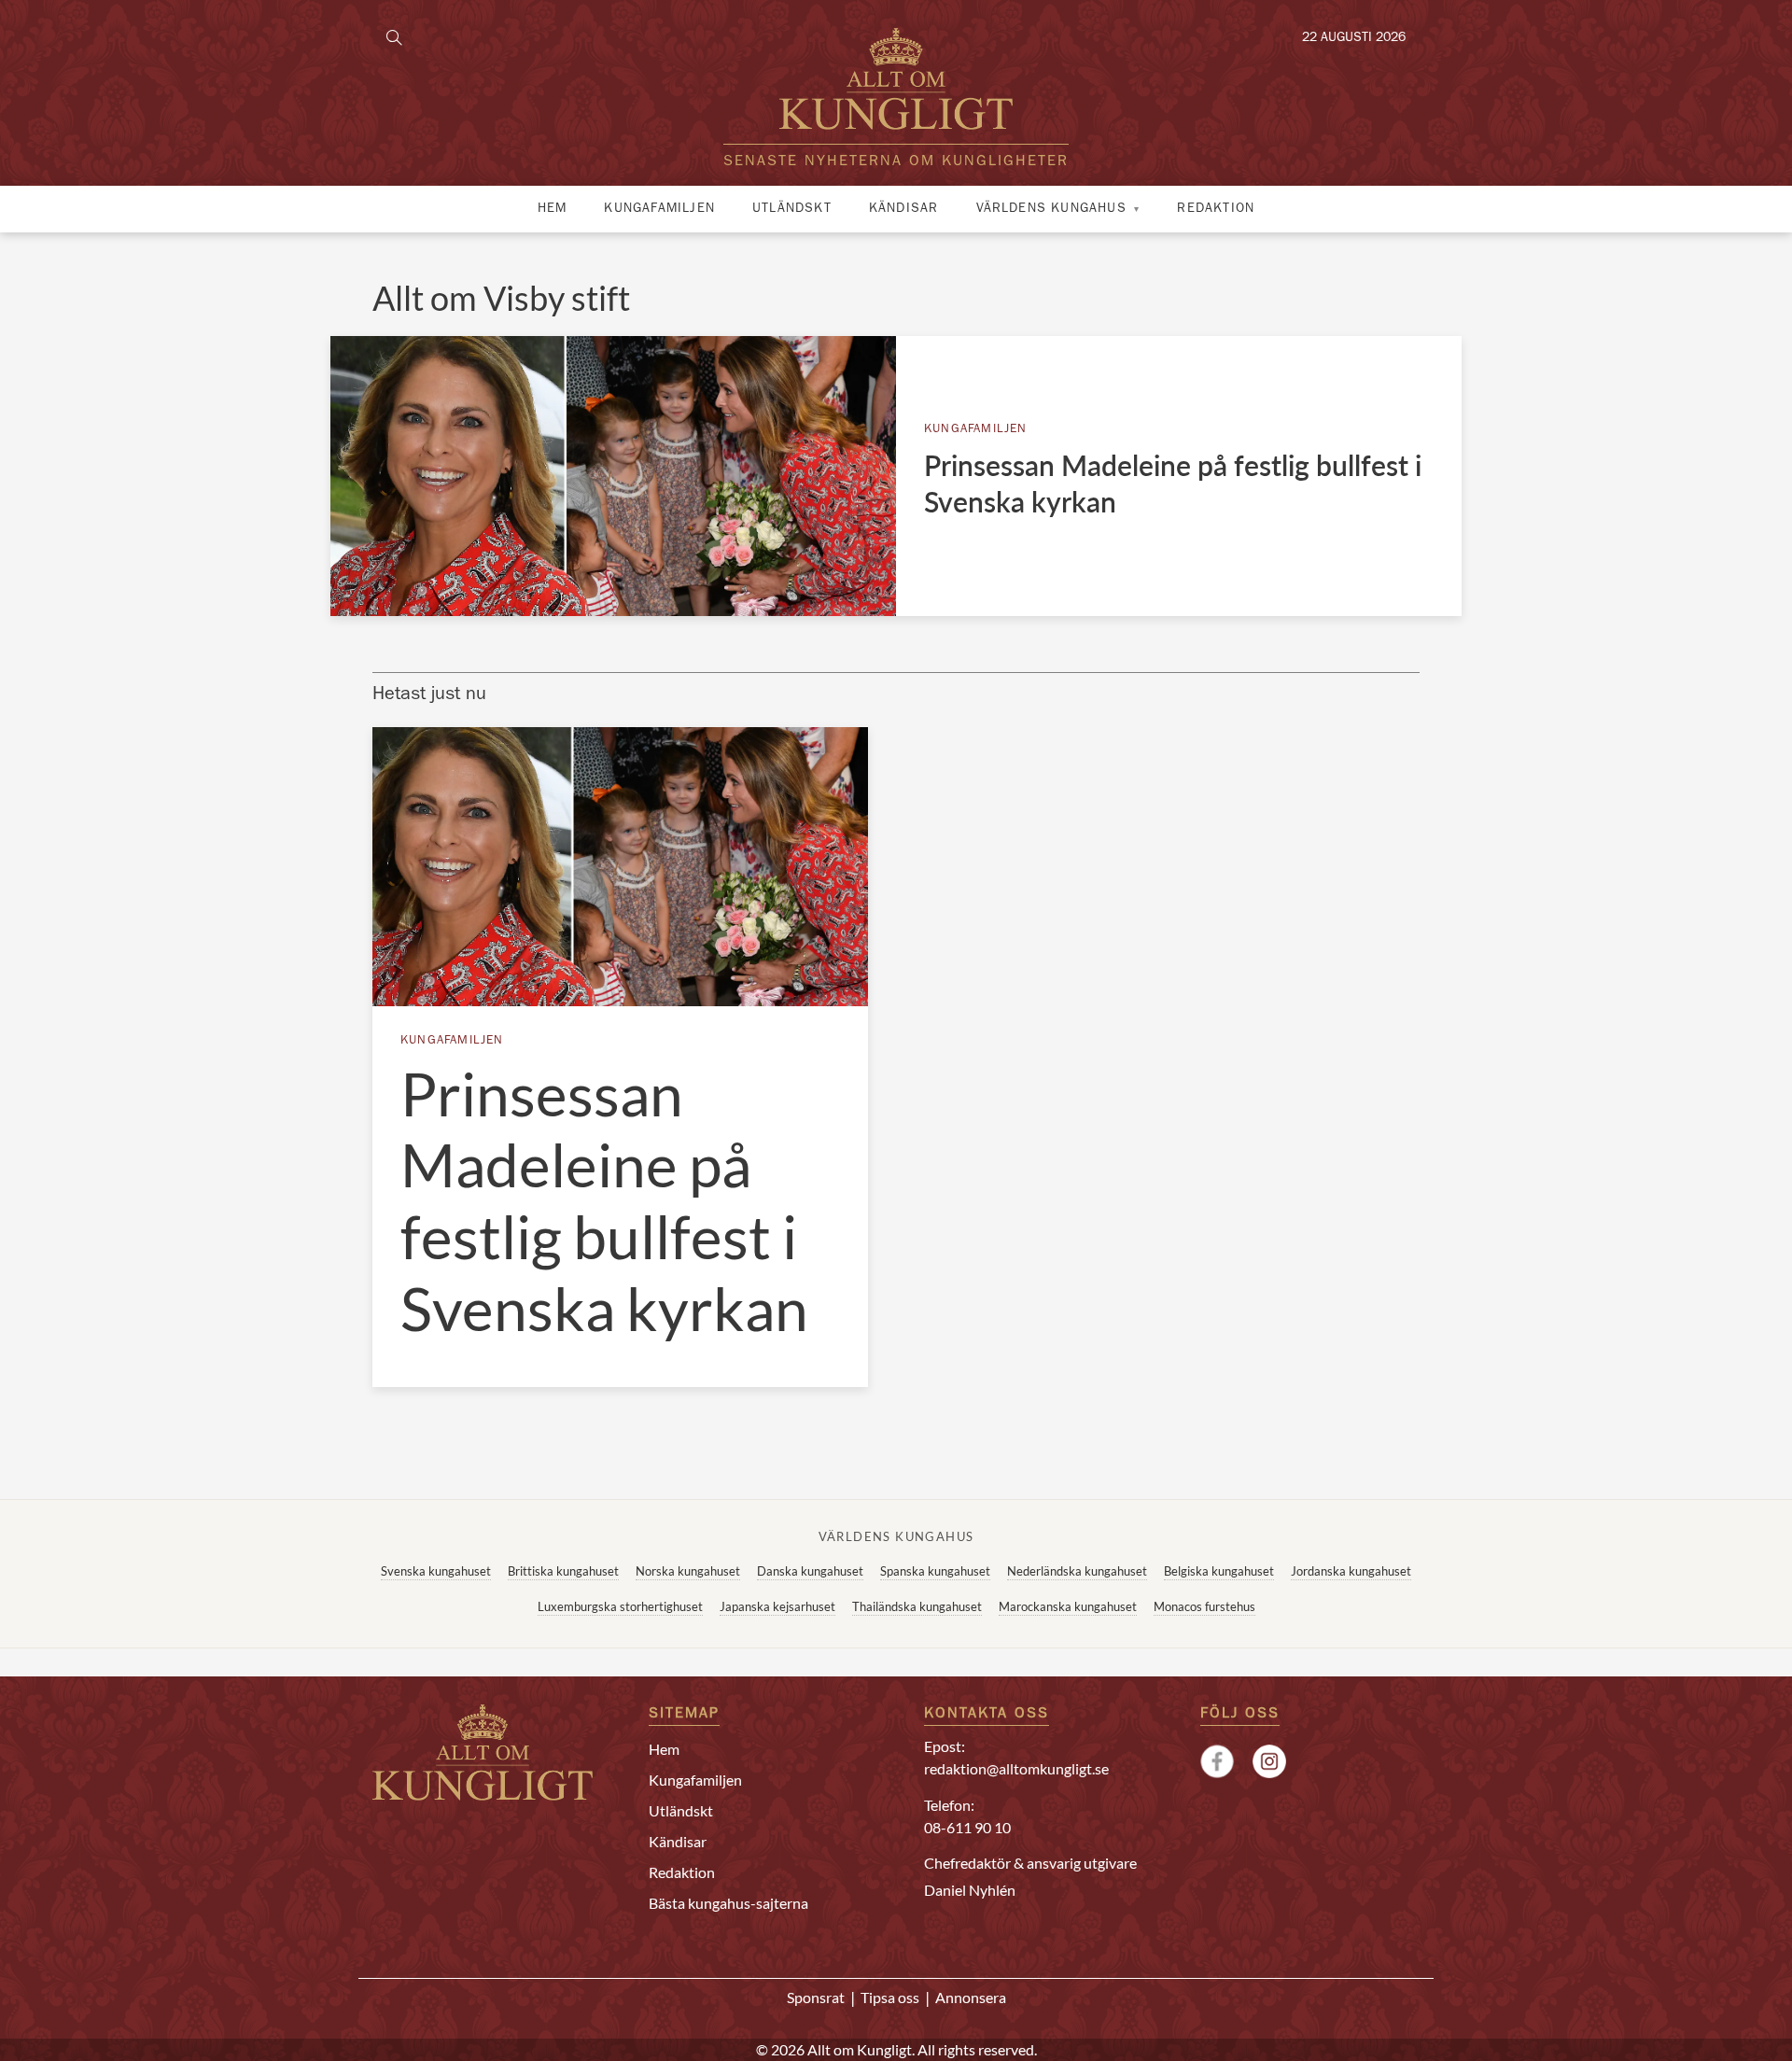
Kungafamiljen (659, 209)
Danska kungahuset (810, 1571)
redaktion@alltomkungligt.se (1016, 1768)
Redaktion (1216, 209)
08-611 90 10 (967, 1827)
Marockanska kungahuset (1068, 1606)
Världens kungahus (1051, 209)
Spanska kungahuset (935, 1571)
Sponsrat (816, 1997)
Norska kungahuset (688, 1571)
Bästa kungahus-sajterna (728, 1903)
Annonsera (971, 1997)
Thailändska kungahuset (917, 1606)
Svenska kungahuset (436, 1571)
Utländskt (792, 209)
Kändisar (904, 209)
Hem (553, 209)
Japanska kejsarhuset (777, 1606)
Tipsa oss (890, 1997)
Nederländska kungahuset (1077, 1571)
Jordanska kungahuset (1351, 1571)
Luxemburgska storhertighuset (620, 1606)
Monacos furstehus (1204, 1606)
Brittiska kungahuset (563, 1571)
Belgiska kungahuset (1219, 1571)
